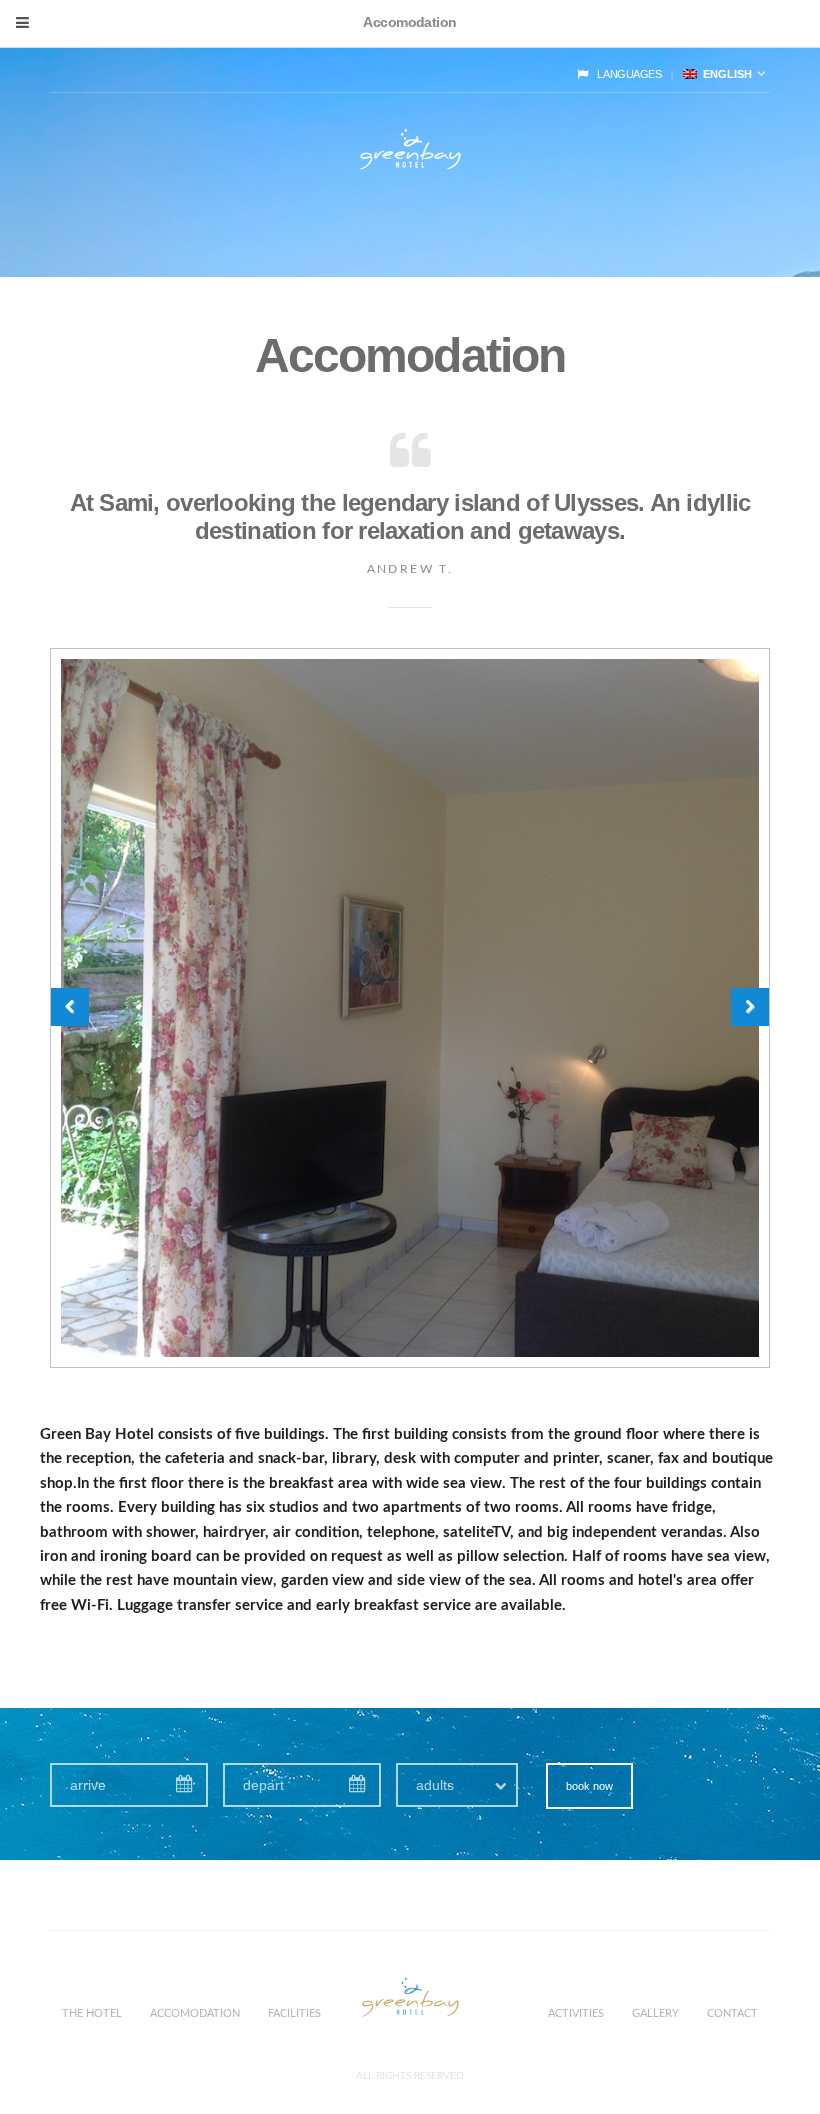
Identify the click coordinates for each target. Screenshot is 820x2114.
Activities (576, 2013)
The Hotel (92, 2013)
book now (589, 1786)
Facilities (294, 2013)
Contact (732, 2013)
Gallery (655, 2013)
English (724, 74)
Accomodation (195, 2013)
